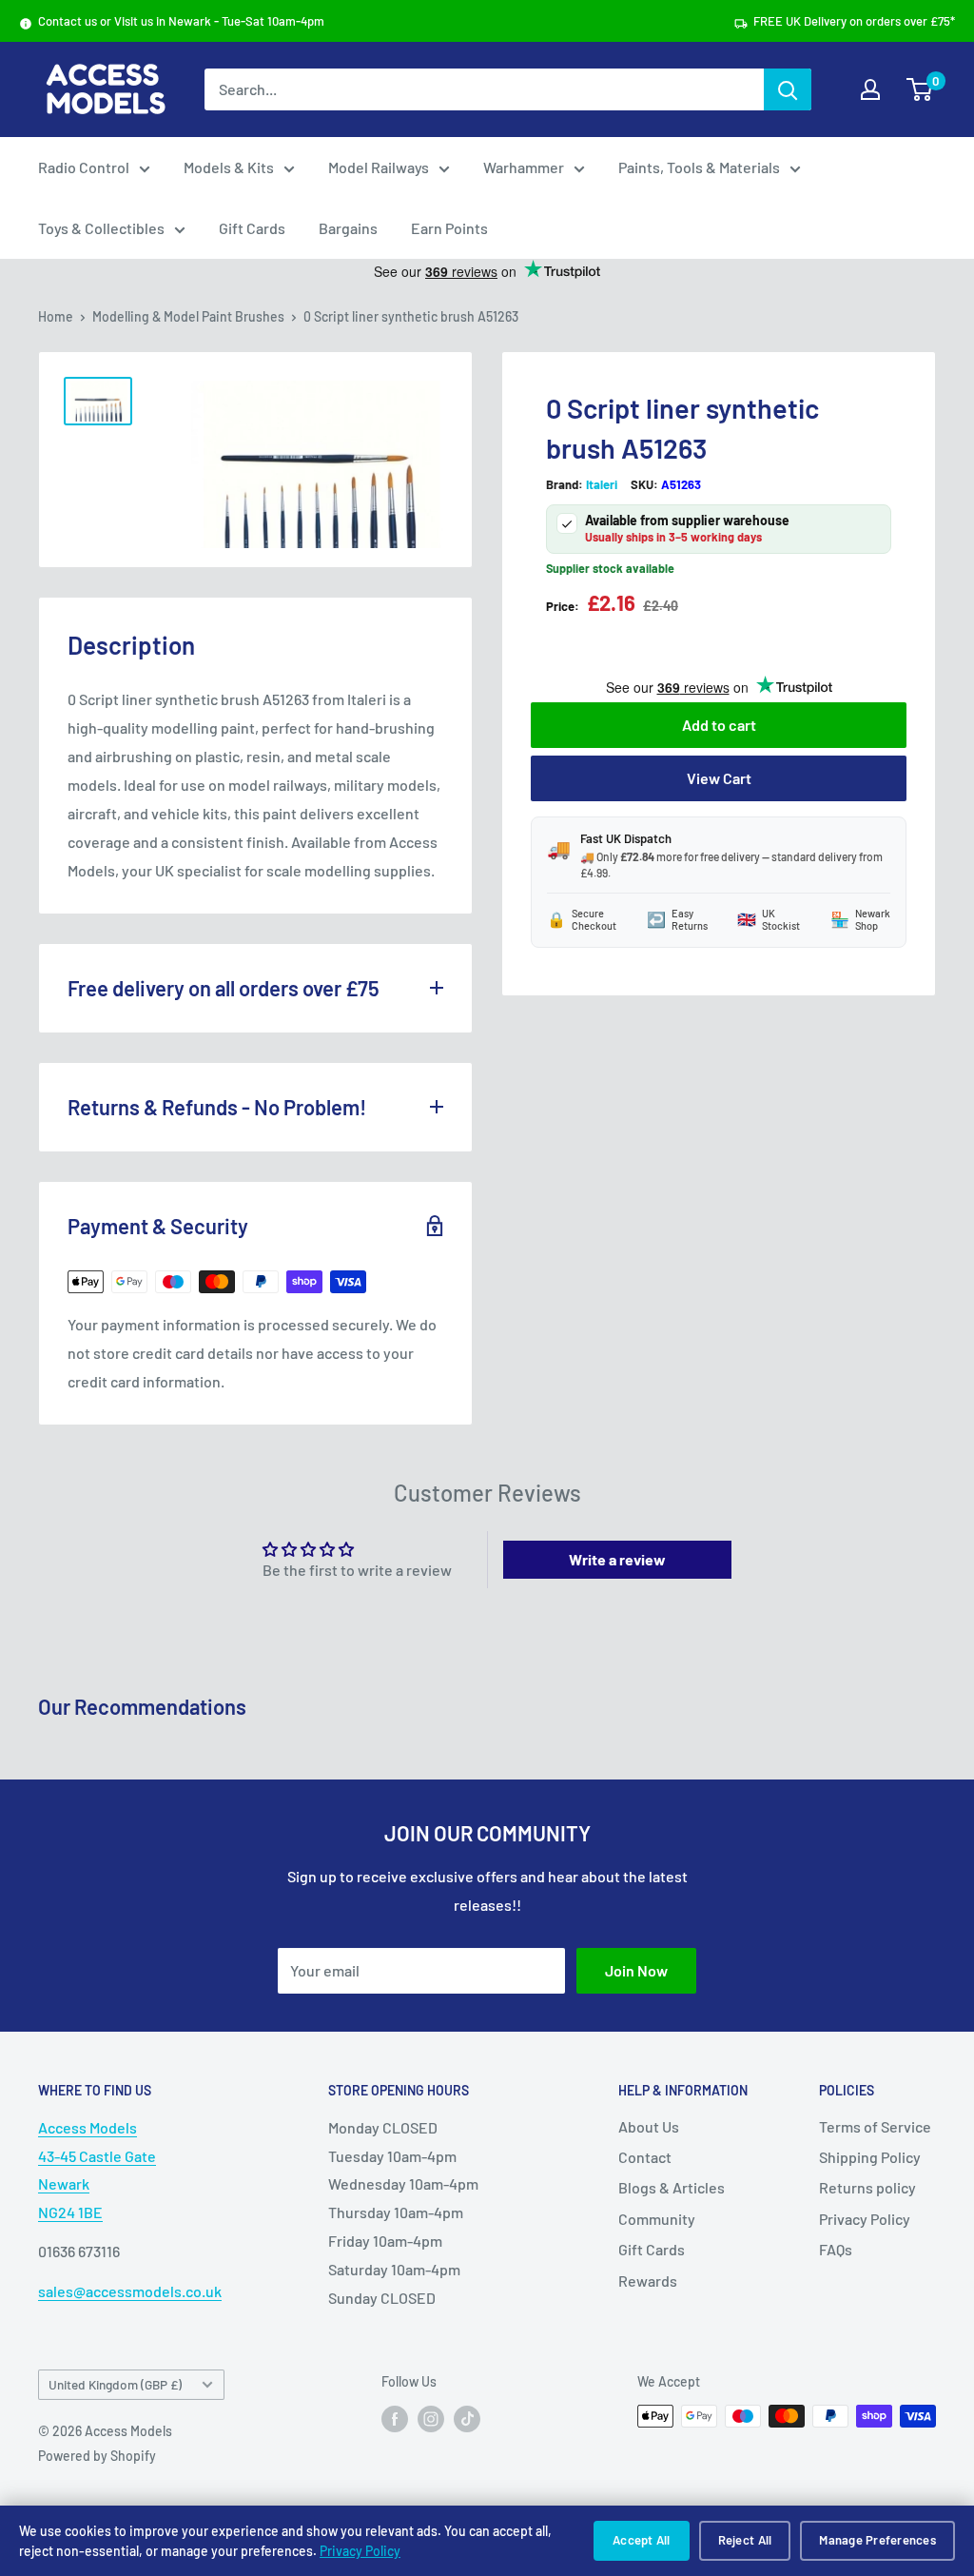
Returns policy (867, 2187)
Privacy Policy (360, 2551)
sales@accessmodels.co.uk (130, 2291)
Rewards (648, 2281)
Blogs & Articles (672, 2187)
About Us (649, 2126)
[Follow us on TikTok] (467, 2418)
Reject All (745, 2540)
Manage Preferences (877, 2540)
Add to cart (719, 725)
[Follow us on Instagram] (431, 2418)
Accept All (642, 2540)
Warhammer (524, 167)
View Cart (719, 778)
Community (657, 2219)
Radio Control (84, 167)
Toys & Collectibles (101, 228)
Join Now (636, 1970)
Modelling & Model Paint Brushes (188, 316)
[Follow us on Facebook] (395, 2418)
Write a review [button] (617, 1559)
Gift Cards (252, 228)
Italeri (602, 484)
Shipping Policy (870, 2157)
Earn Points (449, 228)
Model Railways (379, 167)
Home (56, 316)
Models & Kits (229, 167)
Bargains (348, 228)
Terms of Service (875, 2126)
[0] (920, 89)
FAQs (836, 2249)
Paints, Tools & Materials (699, 167)
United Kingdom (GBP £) (115, 2384)
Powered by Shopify (97, 2456)
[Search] (788, 89)
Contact (645, 2157)
